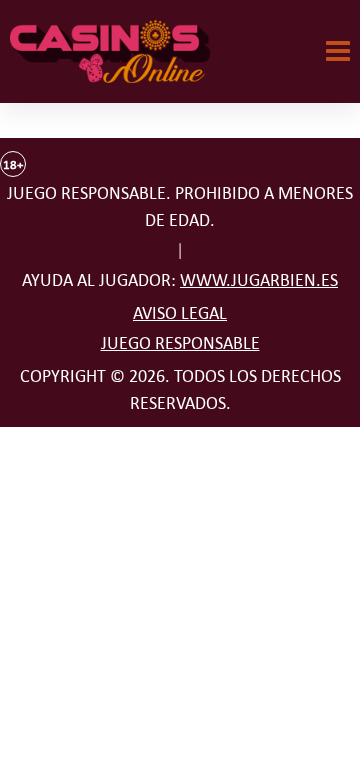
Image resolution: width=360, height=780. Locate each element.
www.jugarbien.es (259, 280)
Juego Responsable (180, 343)
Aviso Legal (180, 313)
